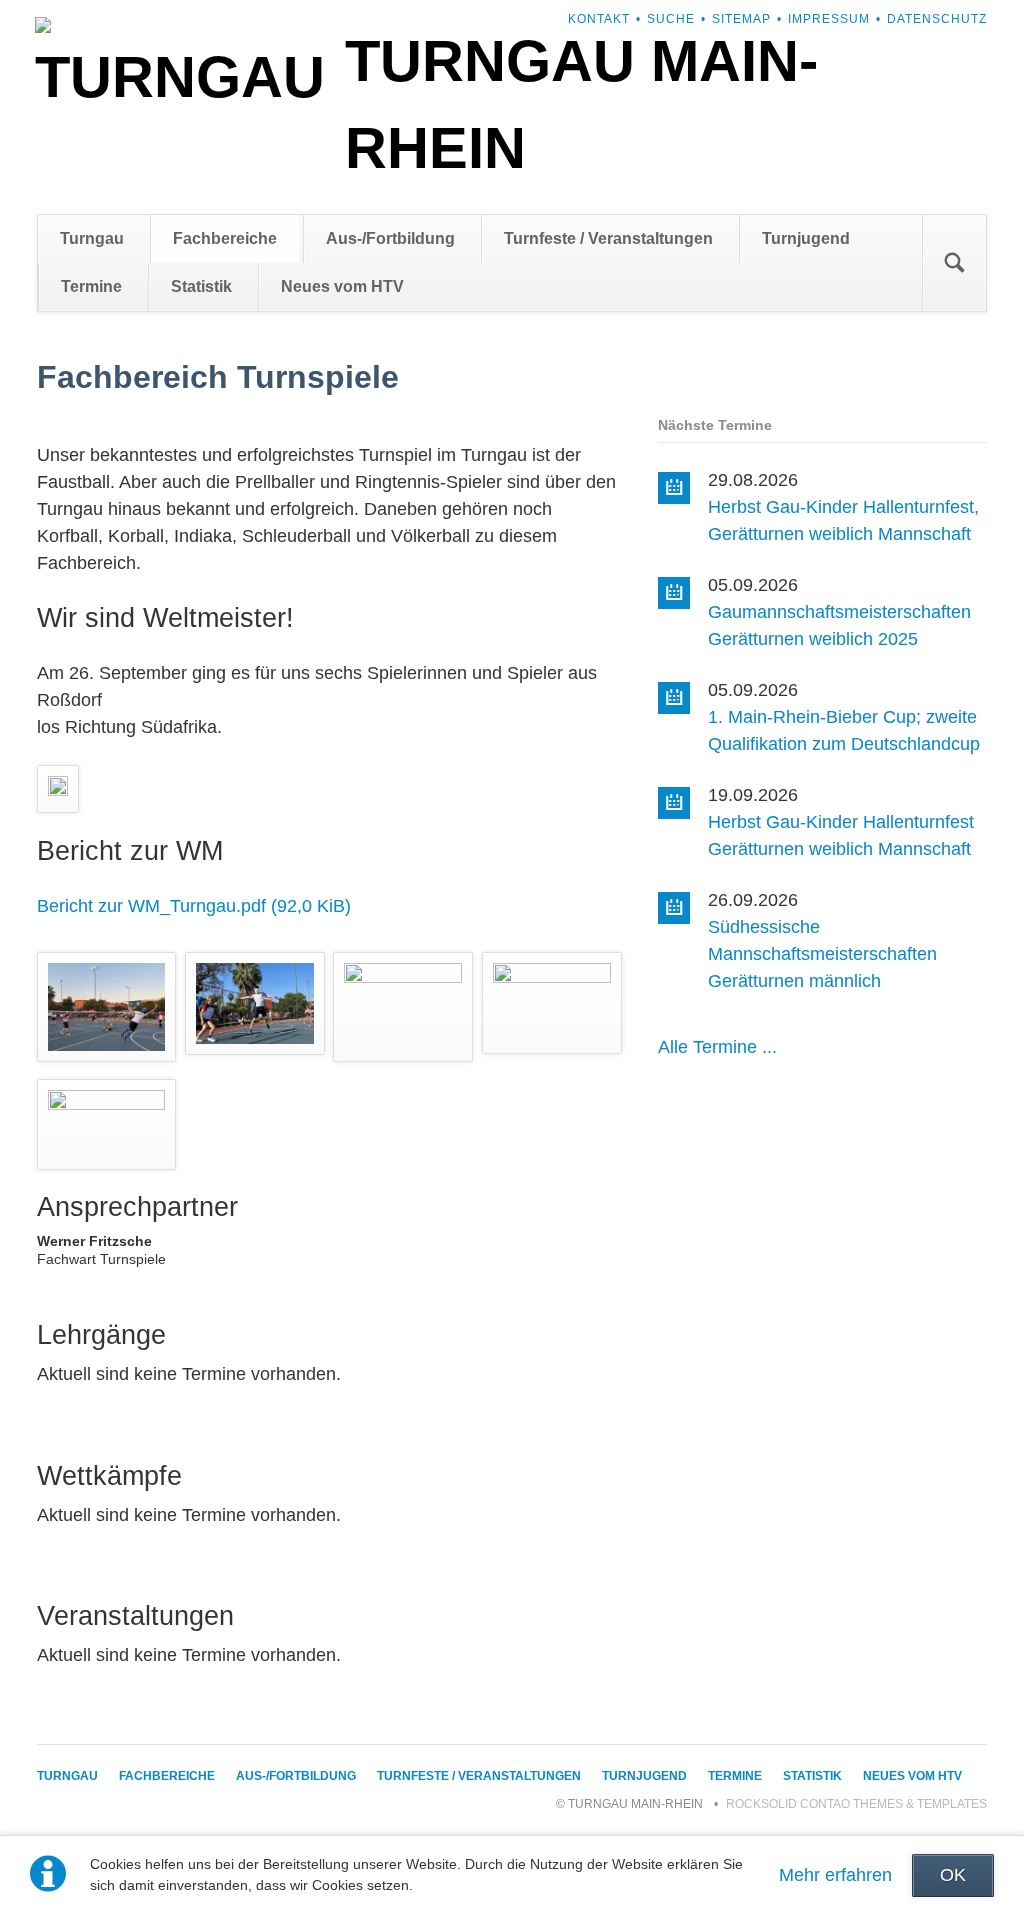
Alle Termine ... (717, 1047)
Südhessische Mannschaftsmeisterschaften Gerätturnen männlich (822, 954)
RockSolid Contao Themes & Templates (856, 1804)
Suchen (954, 263)
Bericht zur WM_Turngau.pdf (194, 906)
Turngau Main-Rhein (581, 104)
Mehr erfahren (835, 1875)
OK (953, 1875)
